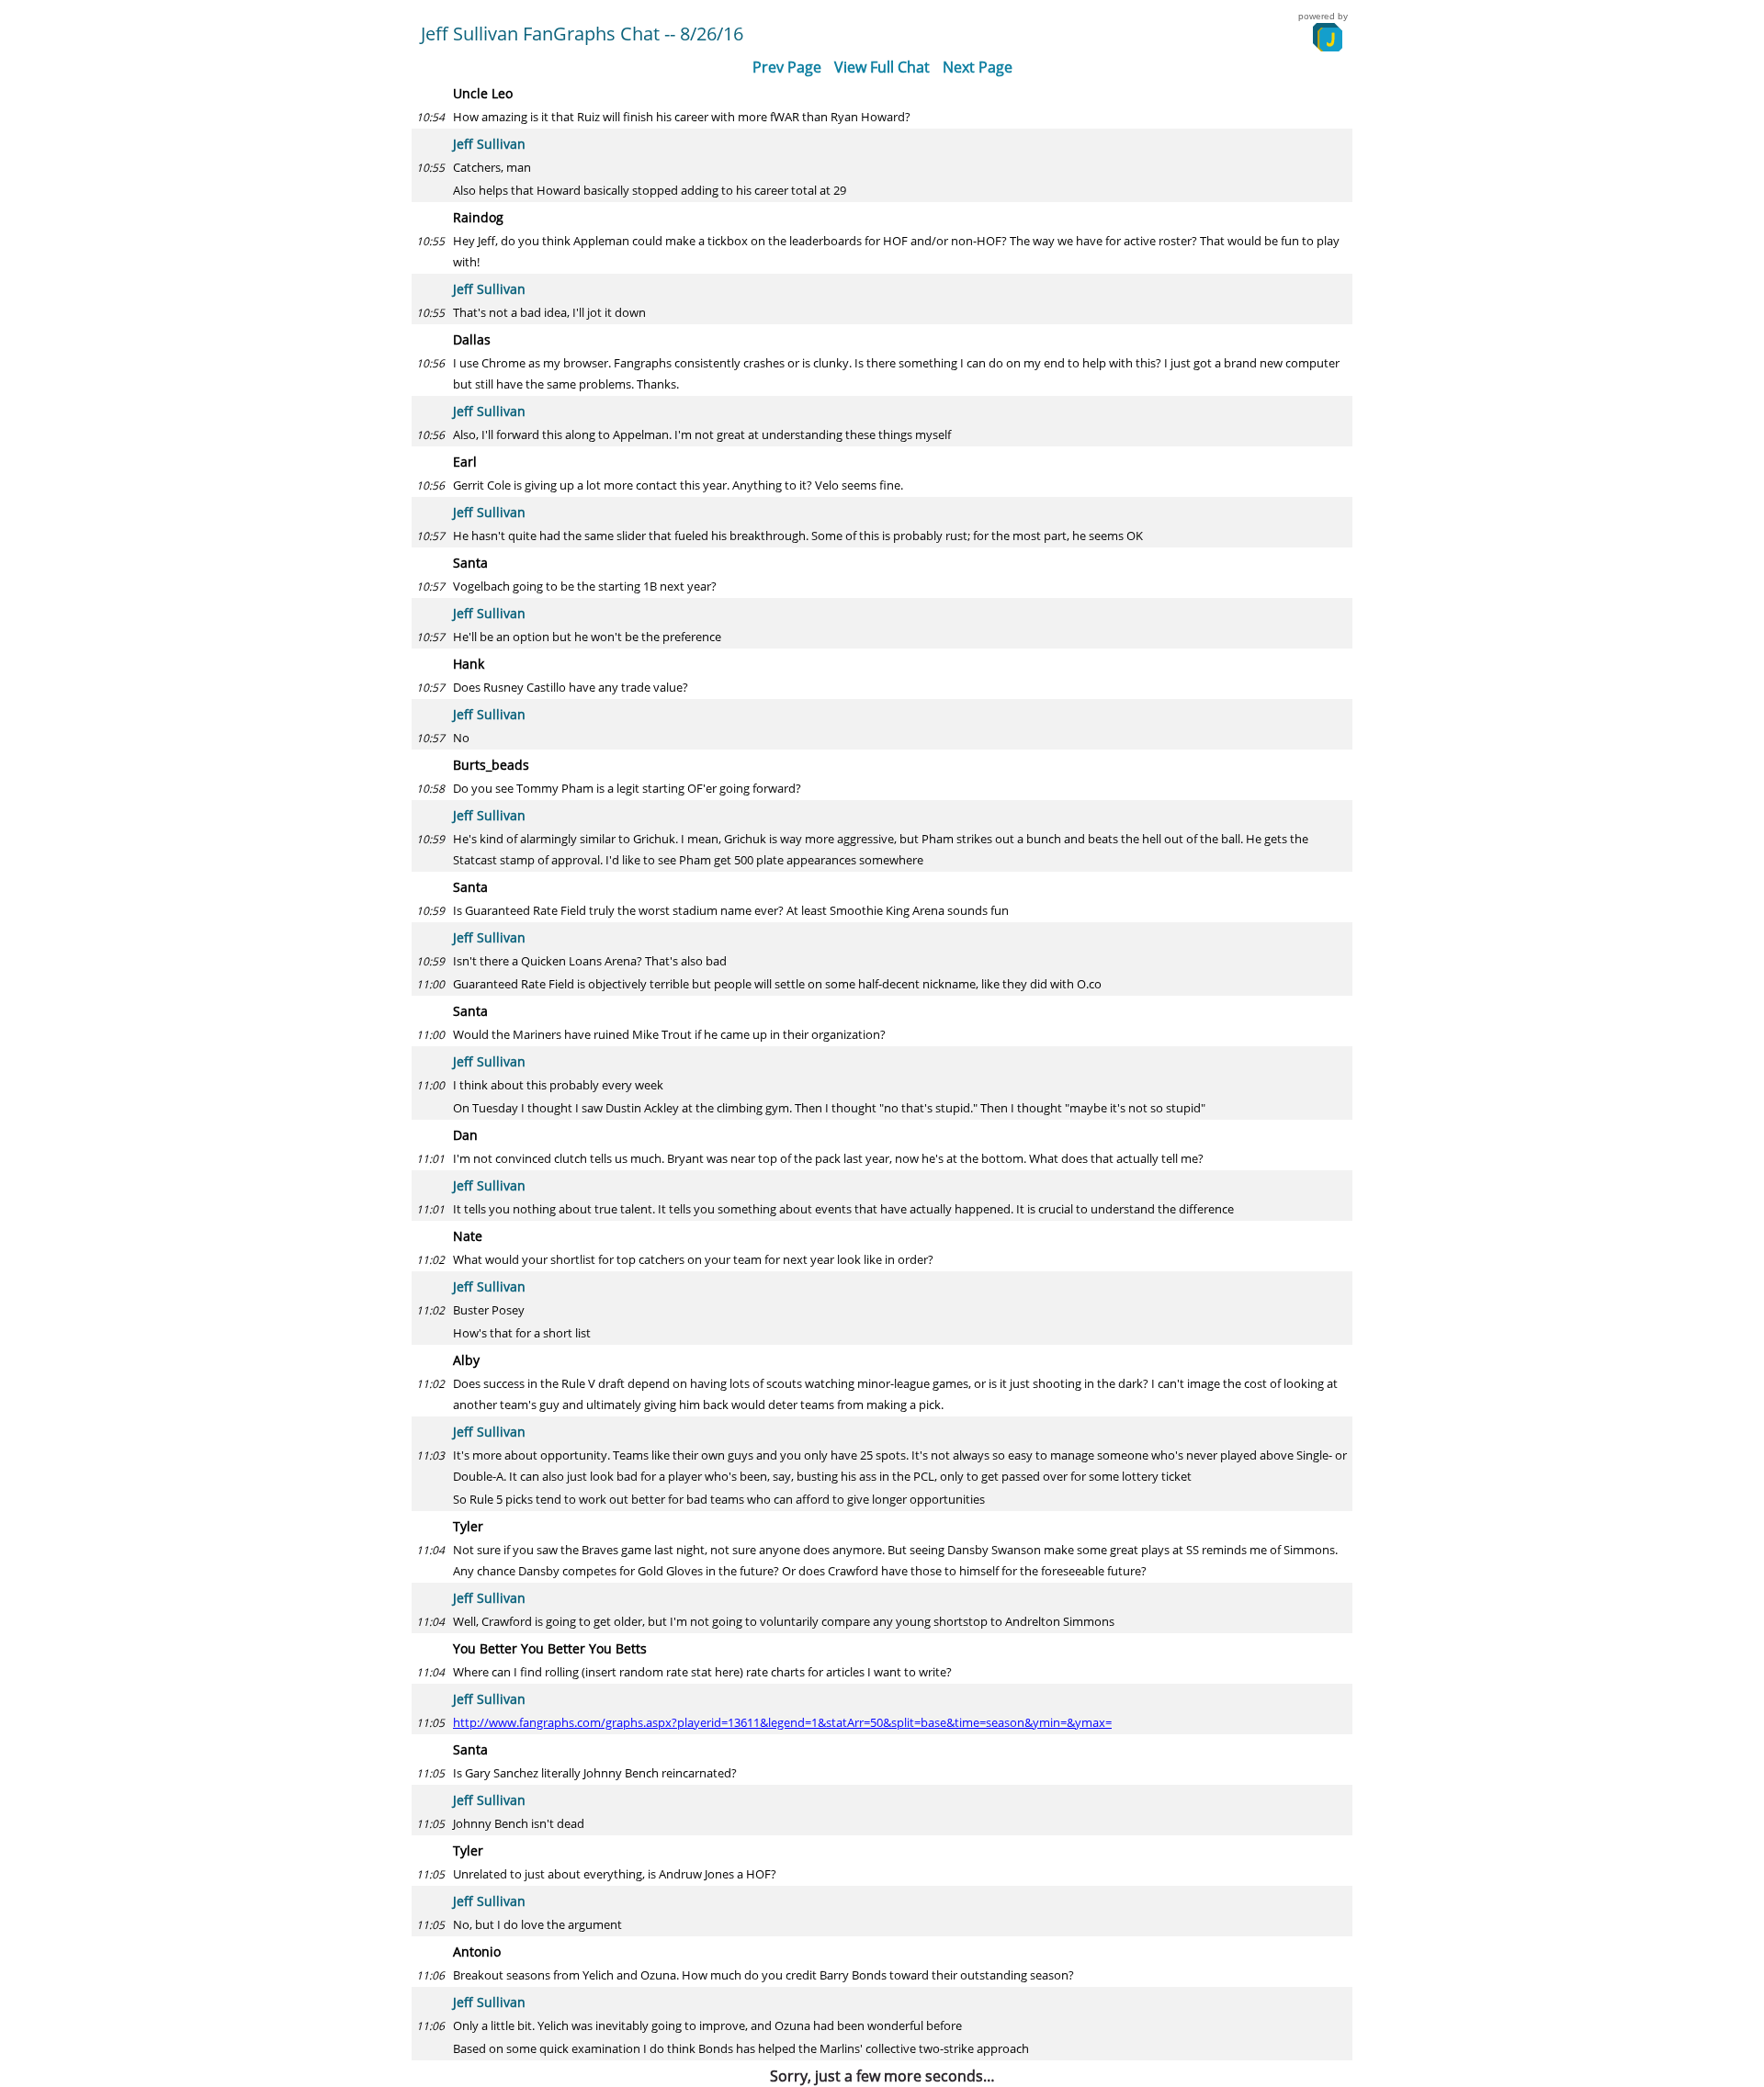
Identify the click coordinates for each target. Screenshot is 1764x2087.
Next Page (978, 67)
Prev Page (787, 67)
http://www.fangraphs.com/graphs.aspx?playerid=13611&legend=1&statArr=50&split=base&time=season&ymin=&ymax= (782, 1722)
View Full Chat (882, 67)
